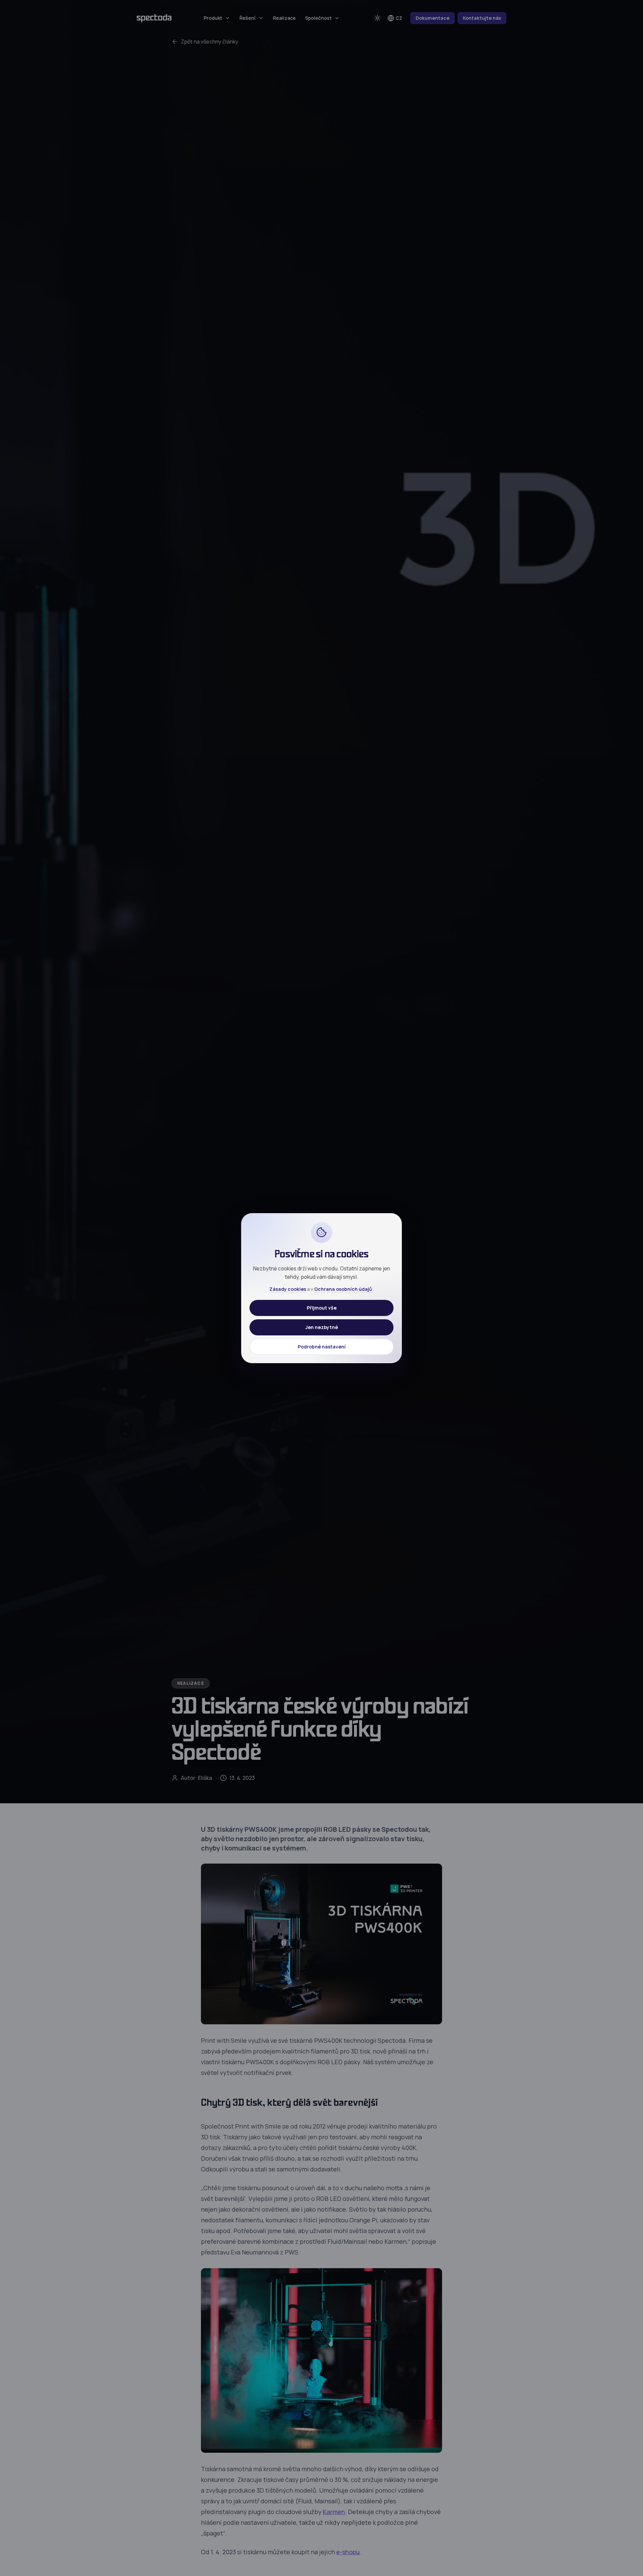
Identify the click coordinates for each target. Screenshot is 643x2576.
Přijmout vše (322, 1307)
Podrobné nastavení (322, 1346)
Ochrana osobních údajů (344, 1289)
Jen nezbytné (322, 1327)
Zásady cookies (288, 1289)
